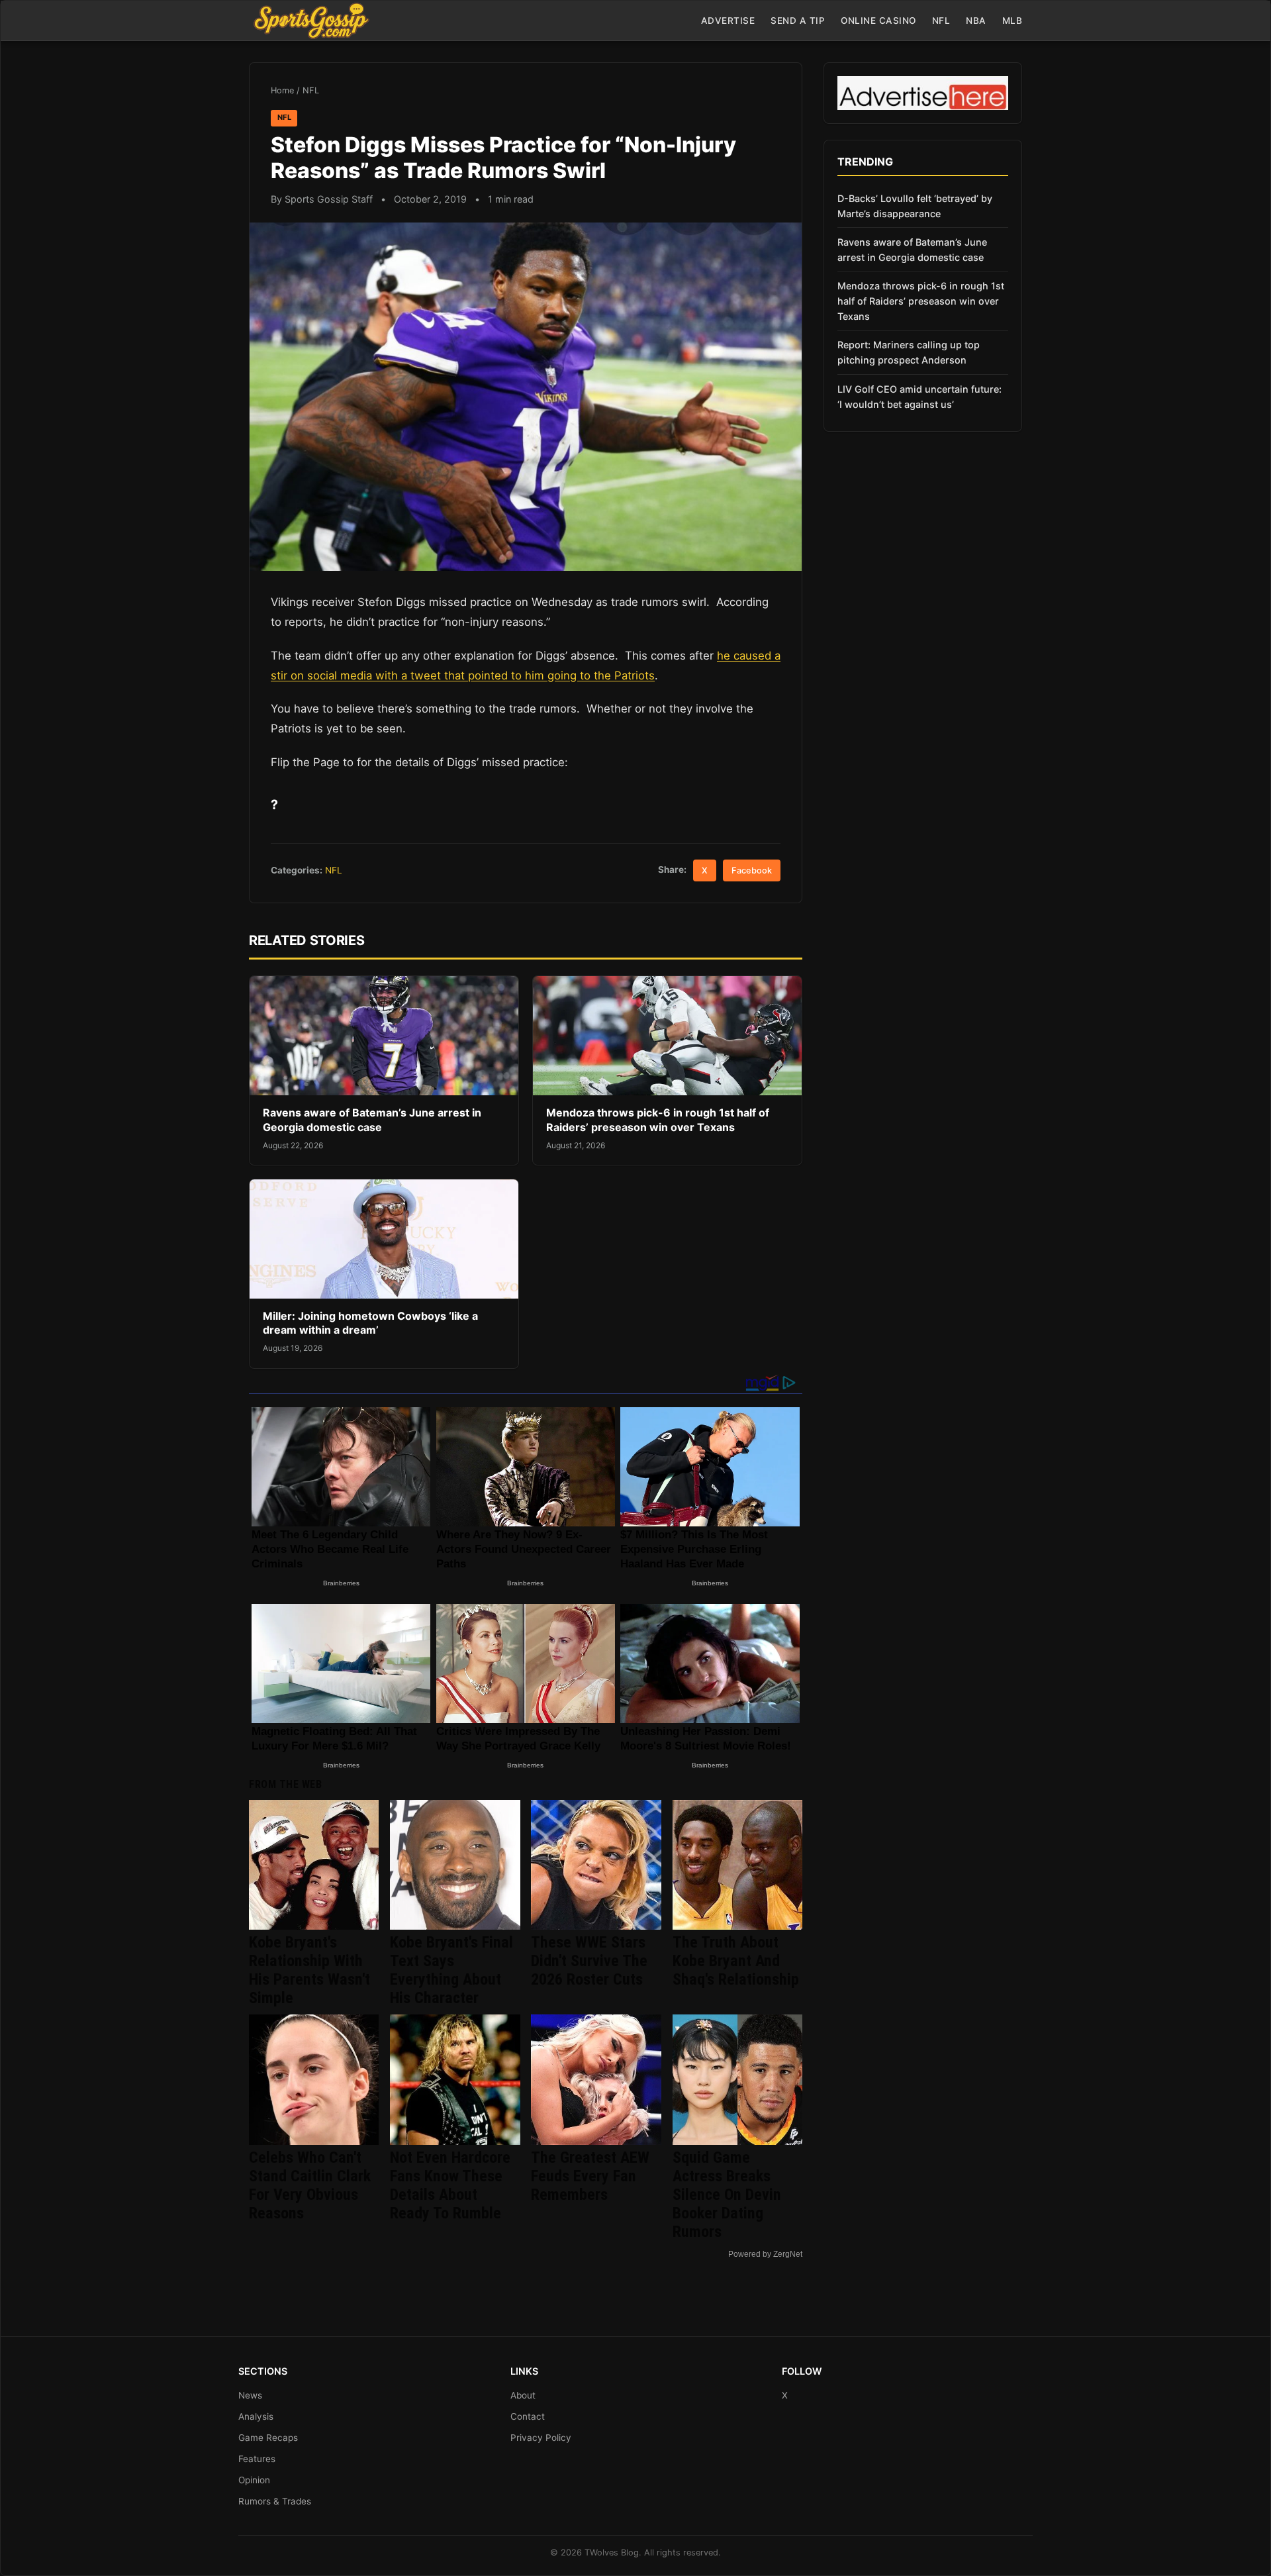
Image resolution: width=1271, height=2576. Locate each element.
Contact (528, 2416)
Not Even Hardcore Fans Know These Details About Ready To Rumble (450, 2185)
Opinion (254, 2480)
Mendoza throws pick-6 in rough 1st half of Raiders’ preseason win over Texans (658, 1120)
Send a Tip (798, 21)
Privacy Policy (541, 2438)
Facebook (752, 870)
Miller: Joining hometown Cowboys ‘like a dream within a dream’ (370, 1323)
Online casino (878, 21)
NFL (941, 21)
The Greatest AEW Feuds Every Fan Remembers (590, 2176)
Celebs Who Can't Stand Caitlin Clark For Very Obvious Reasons (310, 2185)
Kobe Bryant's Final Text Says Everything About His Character (451, 1970)
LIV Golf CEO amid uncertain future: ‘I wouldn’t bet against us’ (919, 397)
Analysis (256, 2416)
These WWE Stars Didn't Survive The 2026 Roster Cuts (589, 1961)
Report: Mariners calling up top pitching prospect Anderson (909, 352)
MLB (1012, 21)
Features (257, 2459)
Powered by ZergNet (765, 2254)
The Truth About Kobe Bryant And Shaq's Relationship (736, 1961)
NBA (976, 21)
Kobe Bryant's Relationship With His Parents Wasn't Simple (309, 1970)
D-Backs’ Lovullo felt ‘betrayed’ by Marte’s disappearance (915, 206)
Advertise (728, 21)
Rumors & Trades (275, 2501)
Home (282, 90)
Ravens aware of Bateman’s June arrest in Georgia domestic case (372, 1120)
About (523, 2395)
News (250, 2395)
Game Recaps (268, 2438)
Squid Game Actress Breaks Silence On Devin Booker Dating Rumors (727, 2195)
